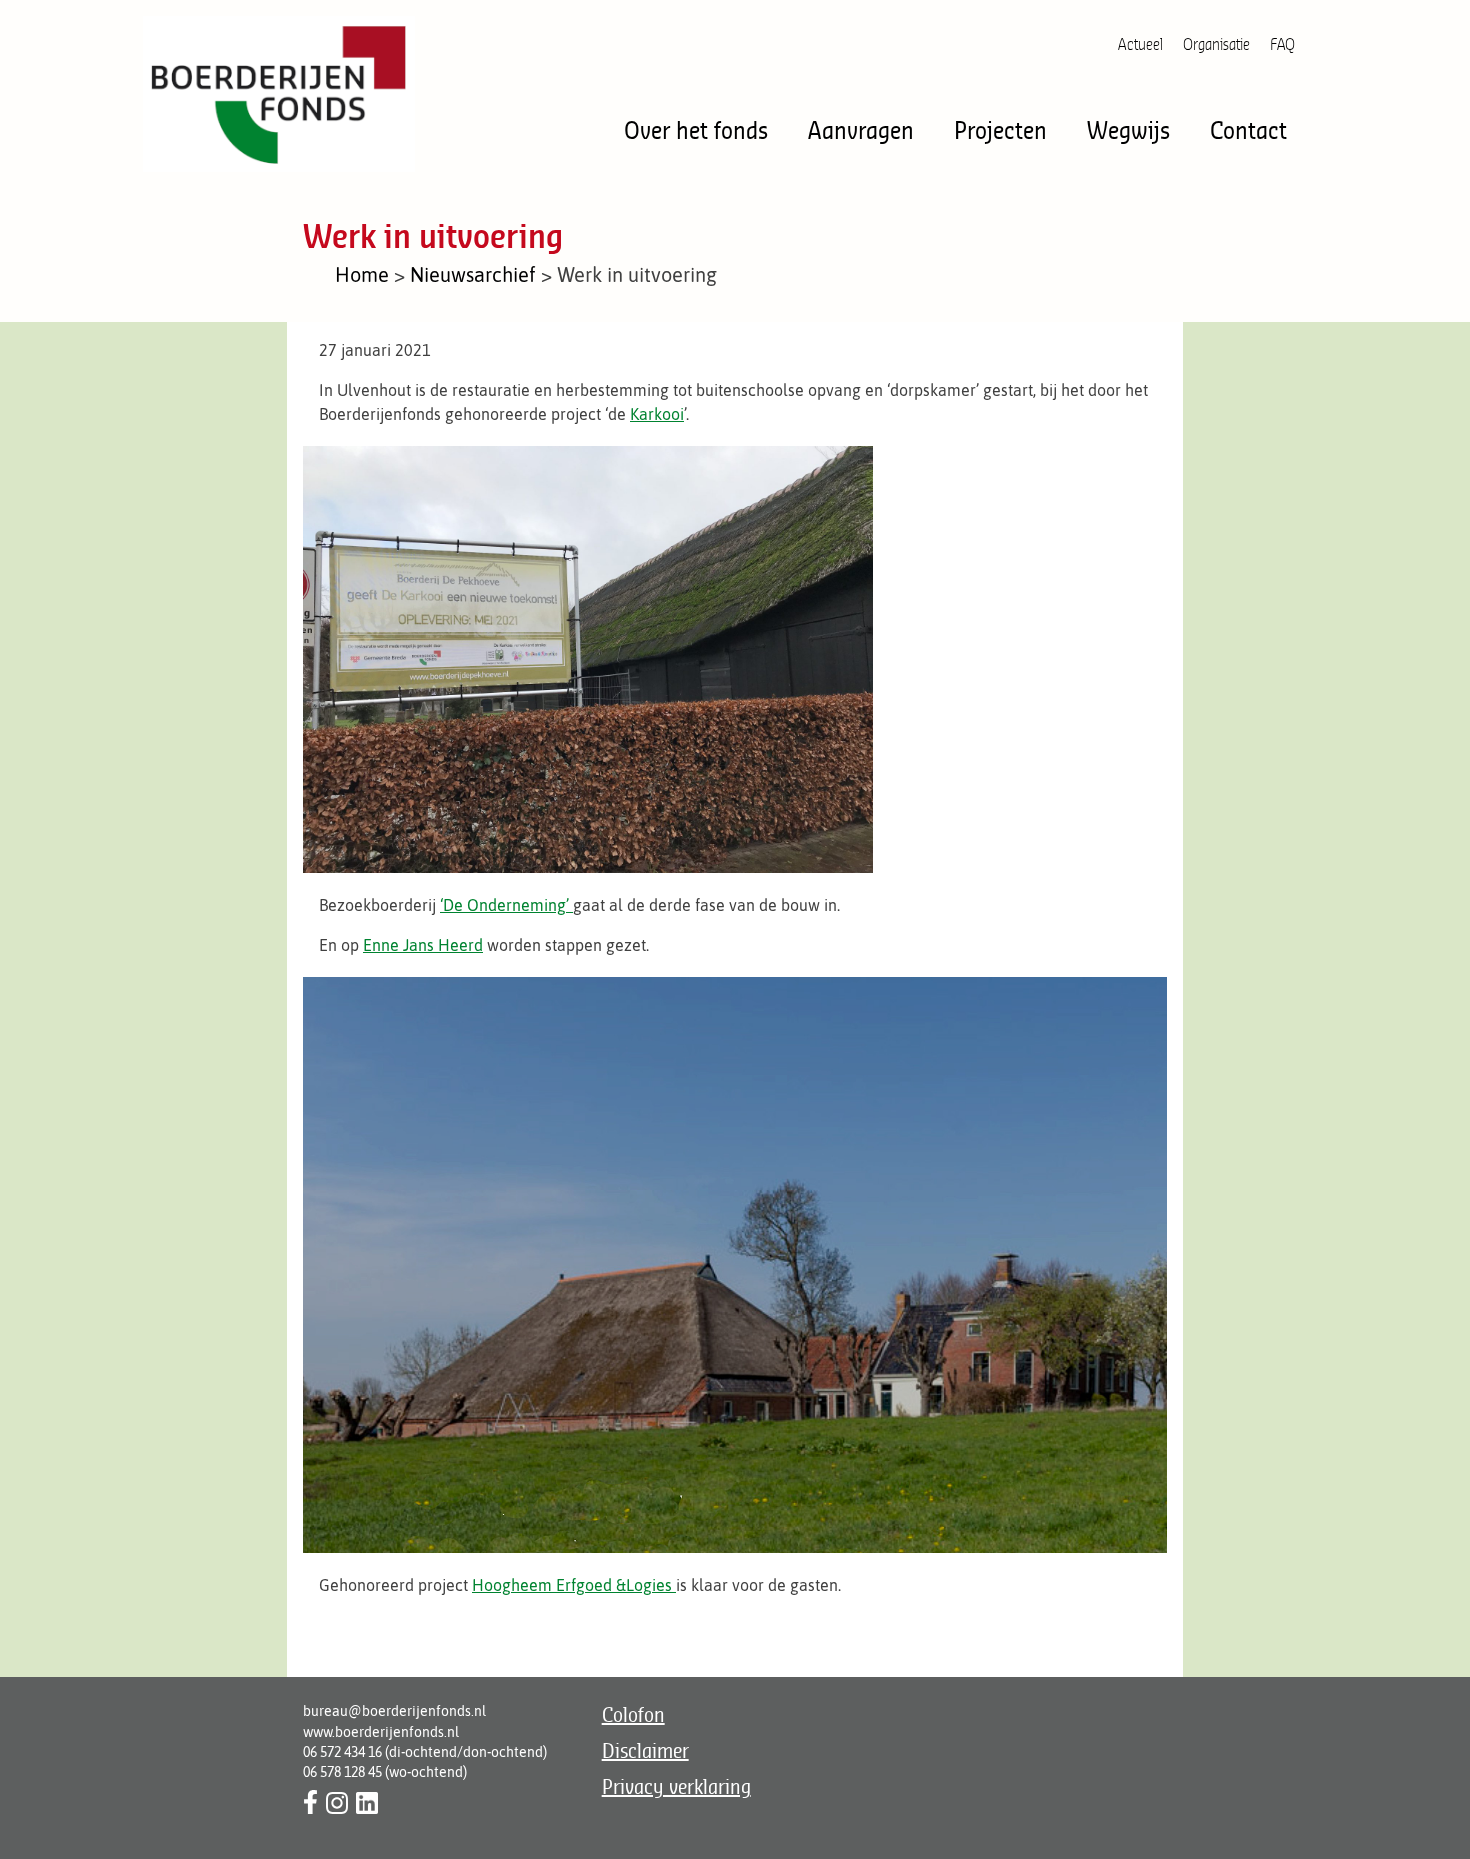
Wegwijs (1128, 129)
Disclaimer (645, 1750)
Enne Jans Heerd (423, 945)
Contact (1248, 129)
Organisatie (1216, 44)
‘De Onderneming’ (506, 905)
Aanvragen (861, 129)
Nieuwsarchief (473, 274)
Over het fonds (696, 129)
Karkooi (657, 414)
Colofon (633, 1714)
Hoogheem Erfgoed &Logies (574, 1585)
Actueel (1140, 44)
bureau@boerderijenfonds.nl (394, 1711)
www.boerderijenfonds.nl (381, 1732)
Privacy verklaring (676, 1786)
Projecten (1000, 129)
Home (362, 274)
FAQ (1282, 44)
